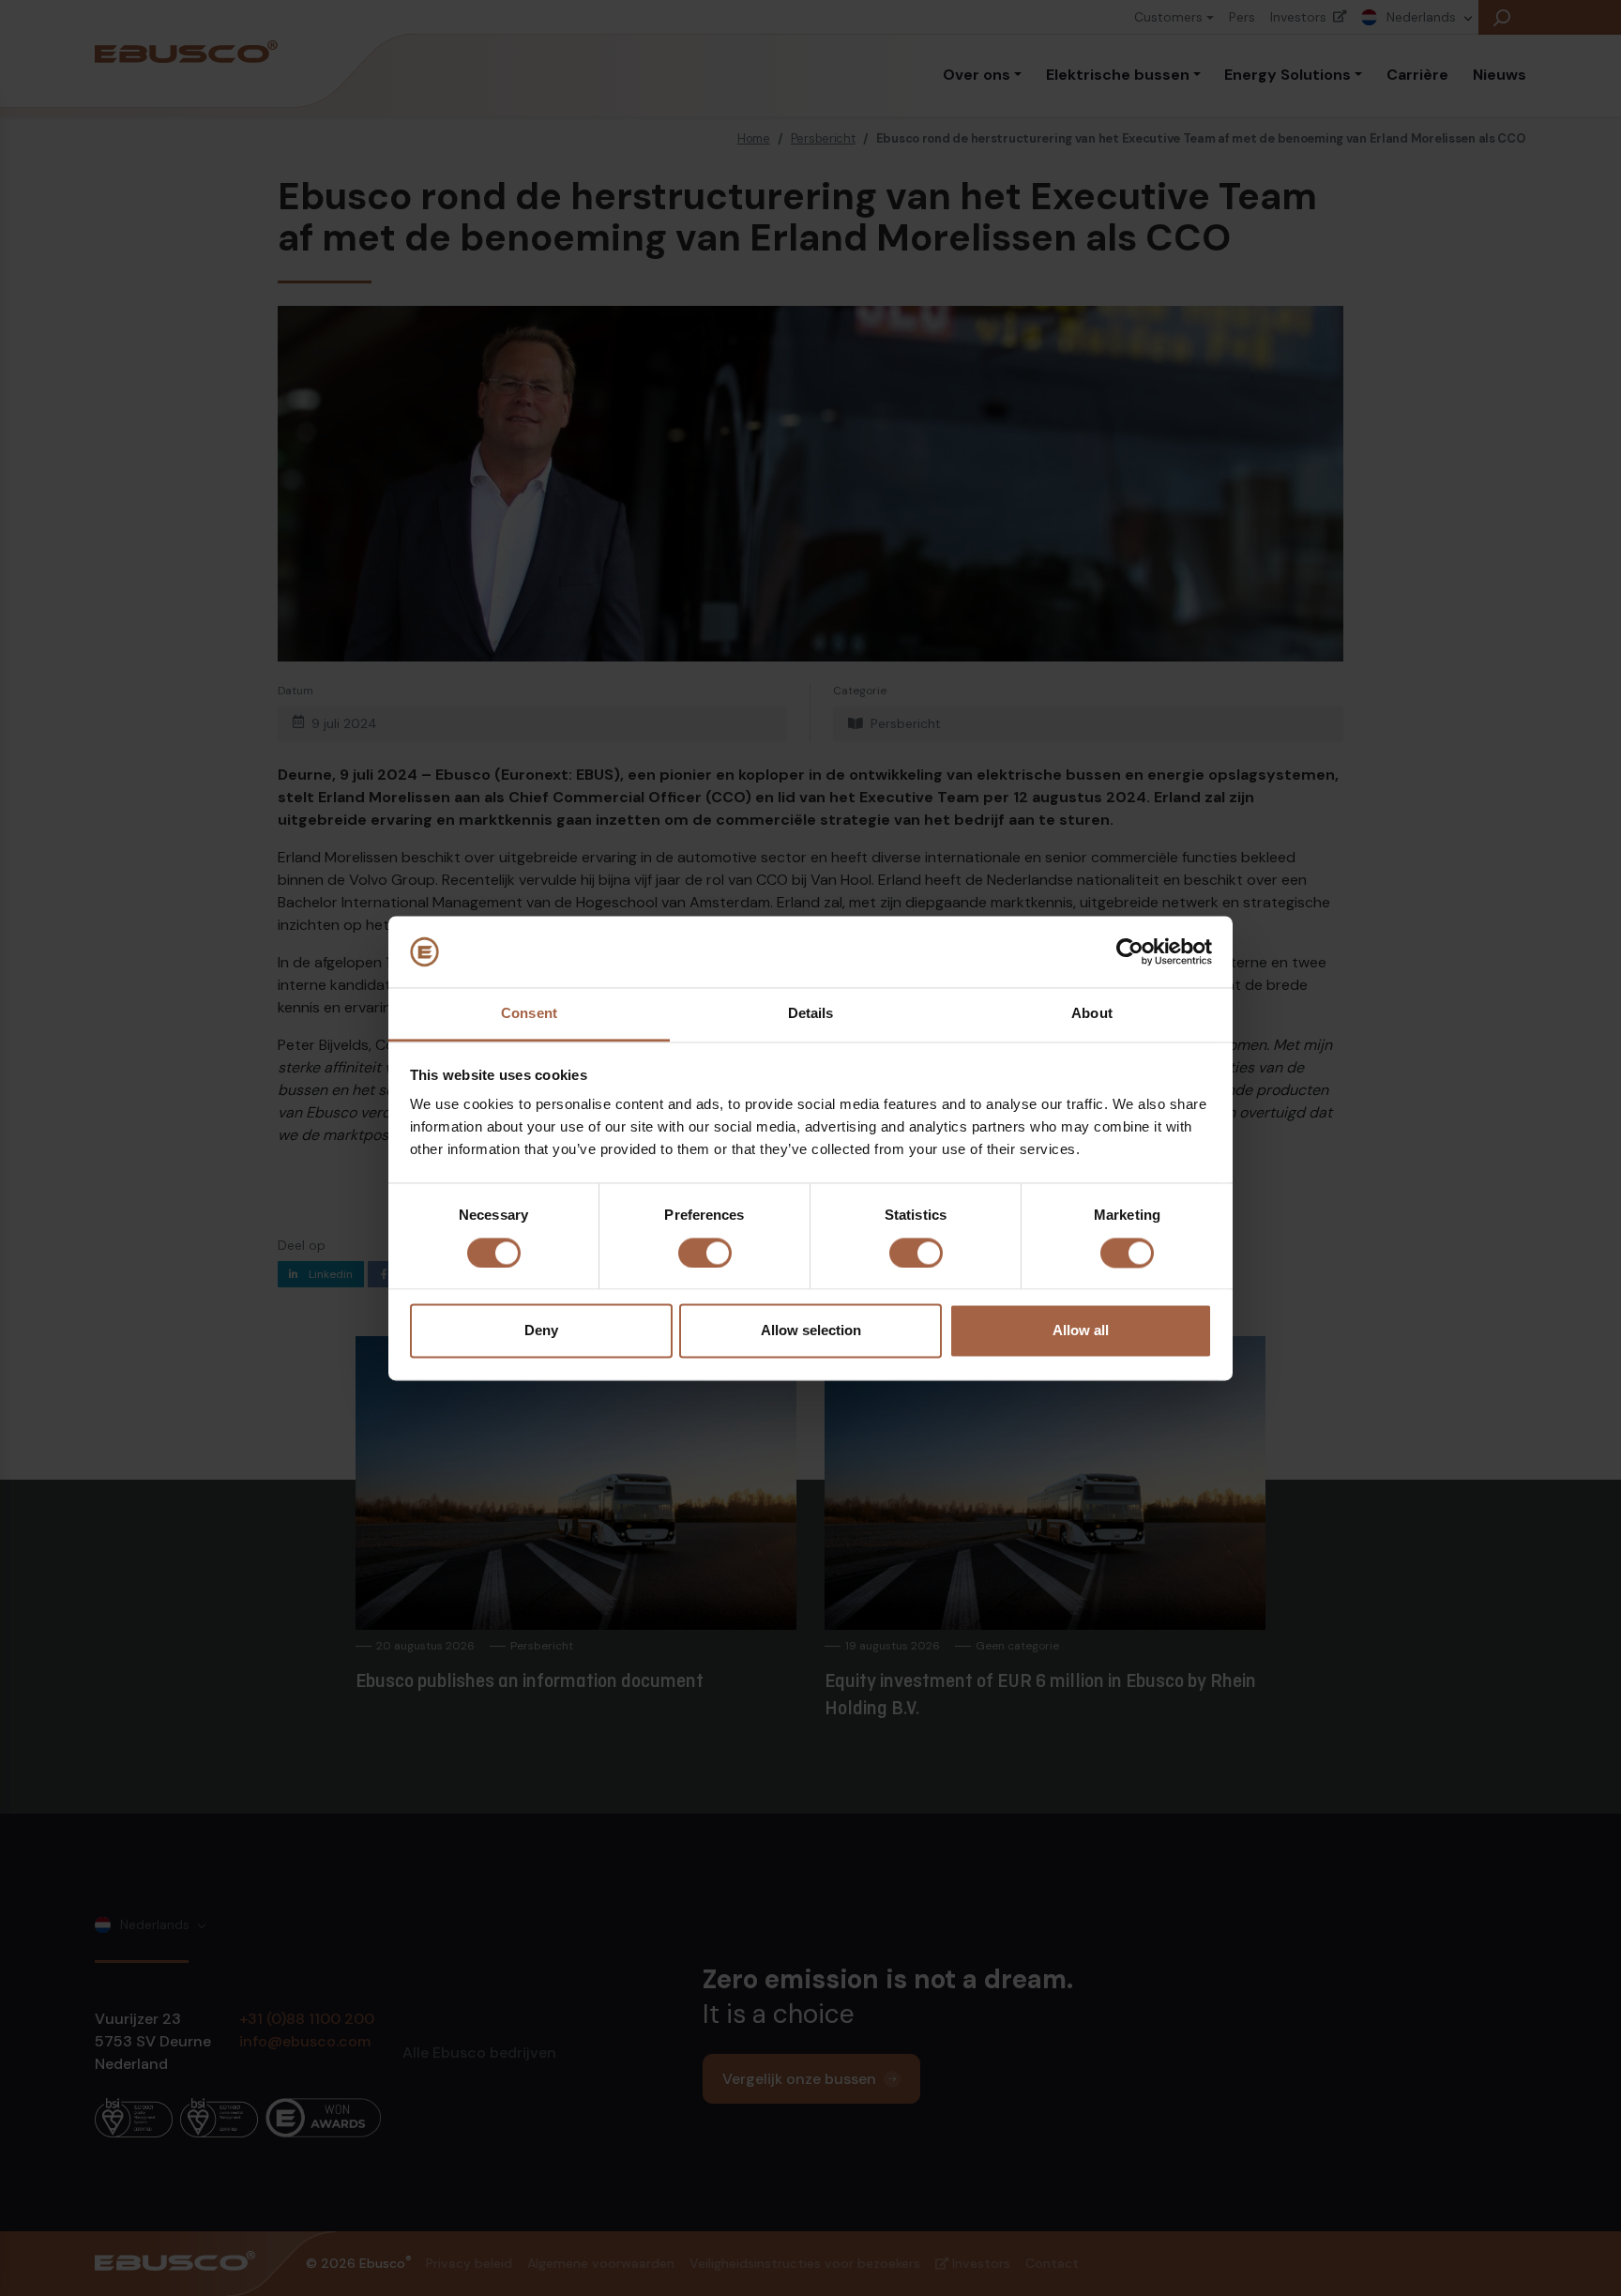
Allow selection (811, 1331)
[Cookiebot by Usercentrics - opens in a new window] (1130, 951)
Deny (541, 1331)
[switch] (705, 1253)
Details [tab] (811, 1014)
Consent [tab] (529, 1014)
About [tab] (1092, 1014)
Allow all (1081, 1331)
